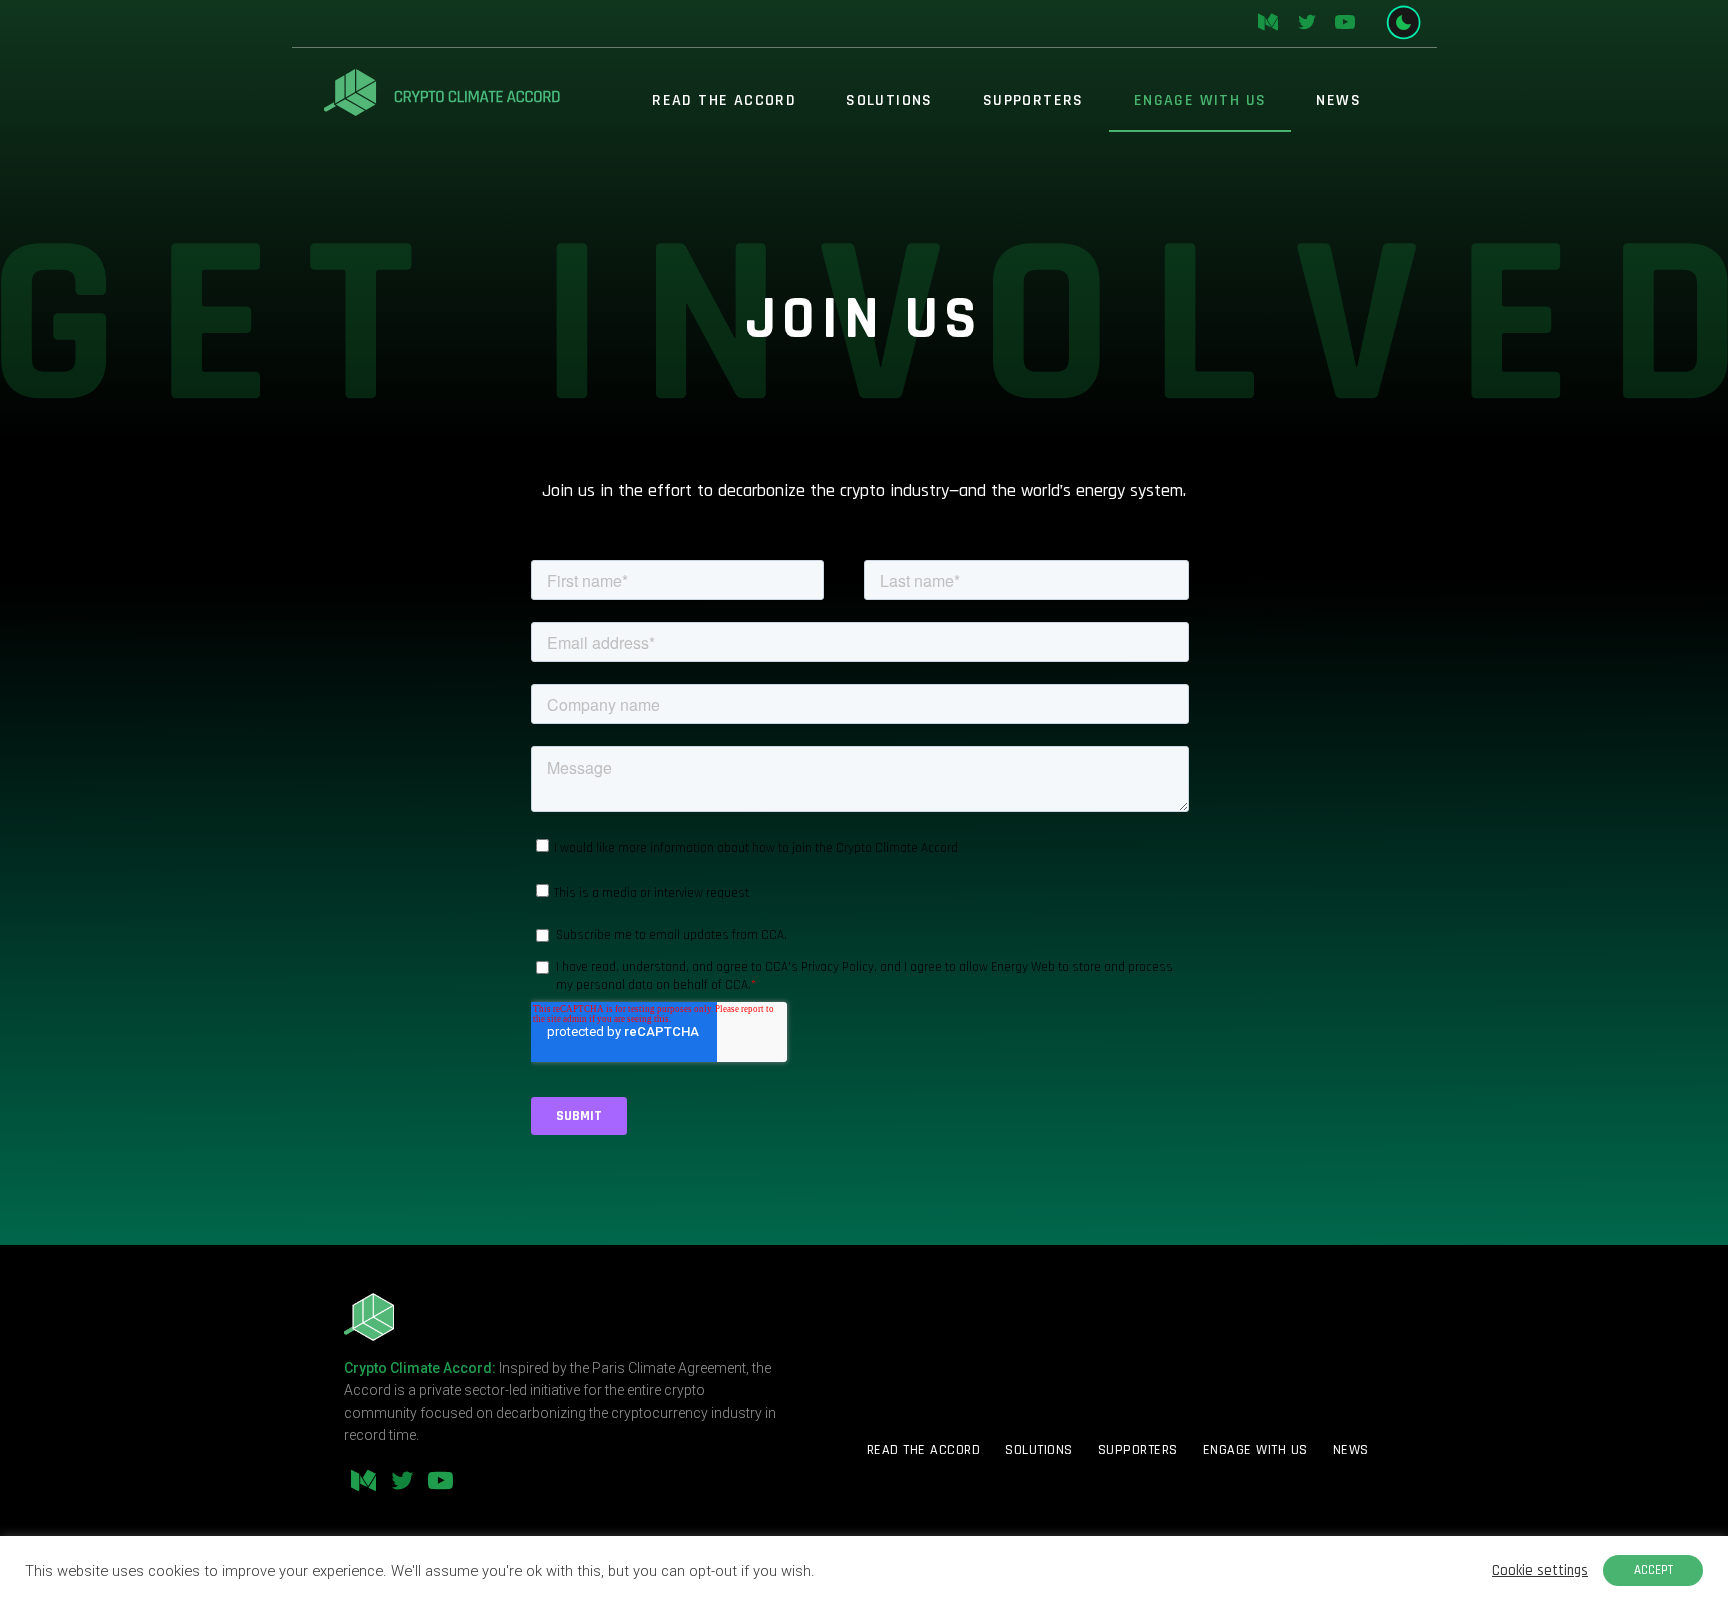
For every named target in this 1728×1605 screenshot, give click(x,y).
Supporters (1033, 100)
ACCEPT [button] (1653, 1570)
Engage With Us (1200, 100)
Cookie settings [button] (1540, 1571)
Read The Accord (724, 100)
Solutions (889, 100)
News (1338, 100)
